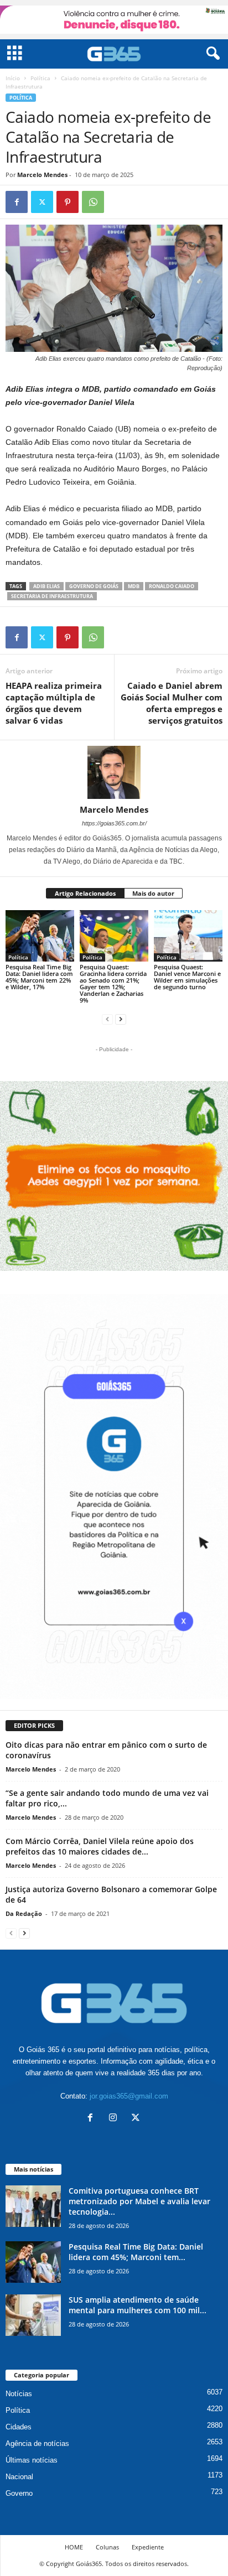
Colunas (107, 2547)
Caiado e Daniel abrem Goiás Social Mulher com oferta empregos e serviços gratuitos (172, 703)
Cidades (19, 2427)
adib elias (46, 586)
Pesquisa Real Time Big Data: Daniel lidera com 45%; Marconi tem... (136, 2252)
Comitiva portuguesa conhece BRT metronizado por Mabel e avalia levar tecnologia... (139, 2201)
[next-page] (121, 1019)
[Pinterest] (68, 202)
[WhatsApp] (93, 202)
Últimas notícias (32, 2460)
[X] (42, 202)
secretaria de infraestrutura (52, 596)
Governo (19, 2493)
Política (40, 78)
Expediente (148, 2547)
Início (13, 78)
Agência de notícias (37, 2443)
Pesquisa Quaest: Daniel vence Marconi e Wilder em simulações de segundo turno (187, 977)
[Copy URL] (118, 202)
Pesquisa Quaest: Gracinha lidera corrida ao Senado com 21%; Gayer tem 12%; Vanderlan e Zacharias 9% (113, 983)
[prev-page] (107, 1019)
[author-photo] (114, 772)
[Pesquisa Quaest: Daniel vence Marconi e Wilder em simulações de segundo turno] (188, 936)
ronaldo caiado (172, 586)
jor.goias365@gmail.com (129, 2096)
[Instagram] (115, 2119)
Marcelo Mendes (42, 175)
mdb (134, 586)
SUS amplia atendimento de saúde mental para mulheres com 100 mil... (138, 2305)
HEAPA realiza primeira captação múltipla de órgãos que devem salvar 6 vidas (54, 703)
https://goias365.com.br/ (114, 823)
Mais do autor (153, 893)
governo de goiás (94, 586)
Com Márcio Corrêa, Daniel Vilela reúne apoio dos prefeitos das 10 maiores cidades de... (100, 1846)
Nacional (19, 2477)
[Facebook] (17, 202)
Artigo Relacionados (85, 893)
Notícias (19, 2394)
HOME (74, 2547)
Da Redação (24, 1913)
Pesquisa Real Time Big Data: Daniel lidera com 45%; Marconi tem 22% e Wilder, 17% (39, 977)
